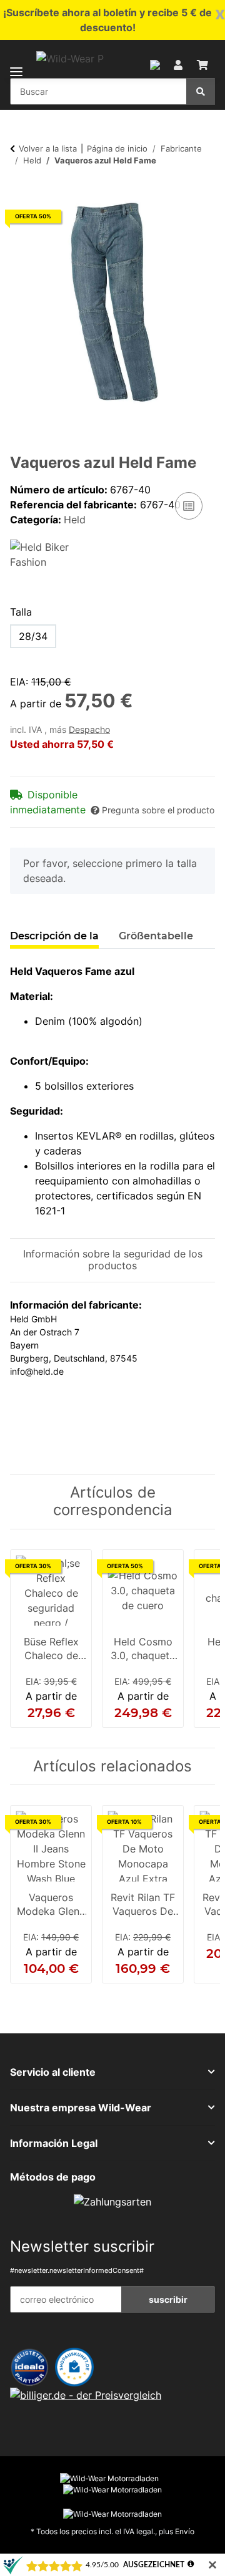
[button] (155, 64)
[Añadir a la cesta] (20, 193)
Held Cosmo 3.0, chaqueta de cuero (143, 1650)
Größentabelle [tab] (156, 936)
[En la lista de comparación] (189, 506)
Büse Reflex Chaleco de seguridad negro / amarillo (51, 1650)
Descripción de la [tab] (54, 936)
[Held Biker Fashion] (47, 554)
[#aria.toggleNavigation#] (16, 64)
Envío (185, 2531)
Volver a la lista (48, 148)
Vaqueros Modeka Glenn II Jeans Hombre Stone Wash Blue (51, 1905)
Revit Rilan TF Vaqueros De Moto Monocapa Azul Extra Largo (143, 1905)
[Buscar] (201, 91)
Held (75, 520)
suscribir (168, 2299)
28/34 (33, 636)
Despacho (89, 730)
